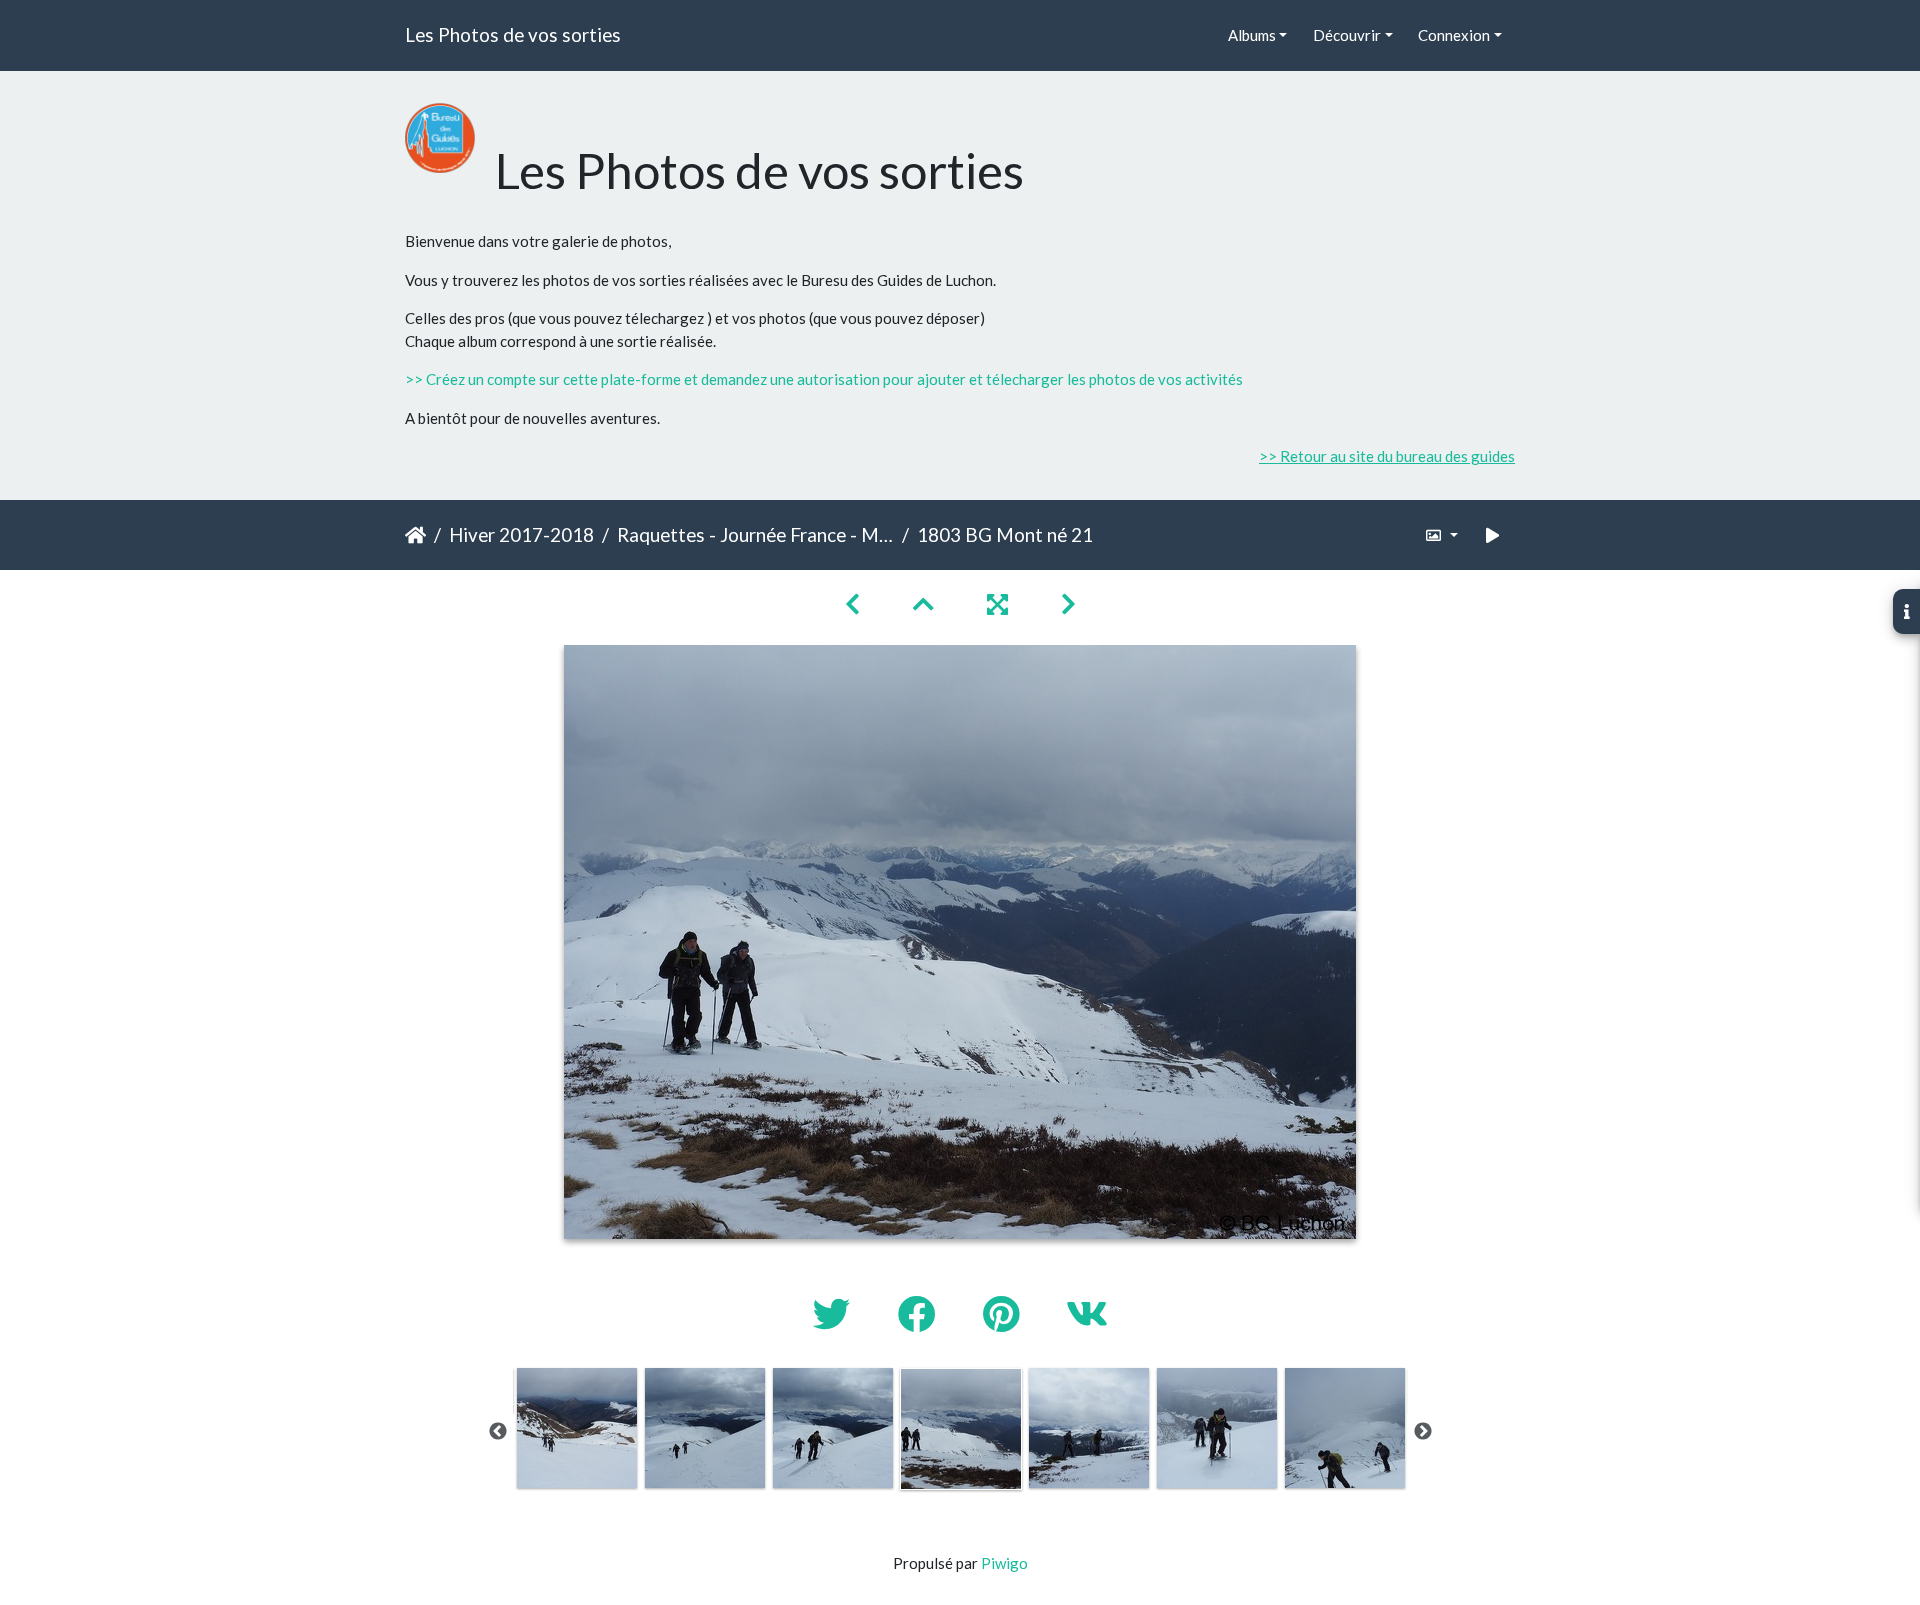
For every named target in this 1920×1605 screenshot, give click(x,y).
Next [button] (1423, 1432)
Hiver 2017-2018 (521, 534)
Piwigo (1004, 1563)
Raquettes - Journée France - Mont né (755, 534)
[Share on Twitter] (835, 1313)
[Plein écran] (1000, 603)
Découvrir (1347, 35)
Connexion (1454, 35)
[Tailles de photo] (1441, 535)
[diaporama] (1493, 535)
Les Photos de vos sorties (513, 34)
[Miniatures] (926, 603)
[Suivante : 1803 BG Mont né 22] (1068, 603)
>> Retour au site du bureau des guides (1387, 456)
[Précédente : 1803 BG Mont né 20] (855, 603)
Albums (1252, 35)
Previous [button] (498, 1432)
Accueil (415, 535)
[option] (577, 1428)
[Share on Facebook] (920, 1313)
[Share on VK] (1087, 1313)
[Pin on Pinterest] (1004, 1313)
